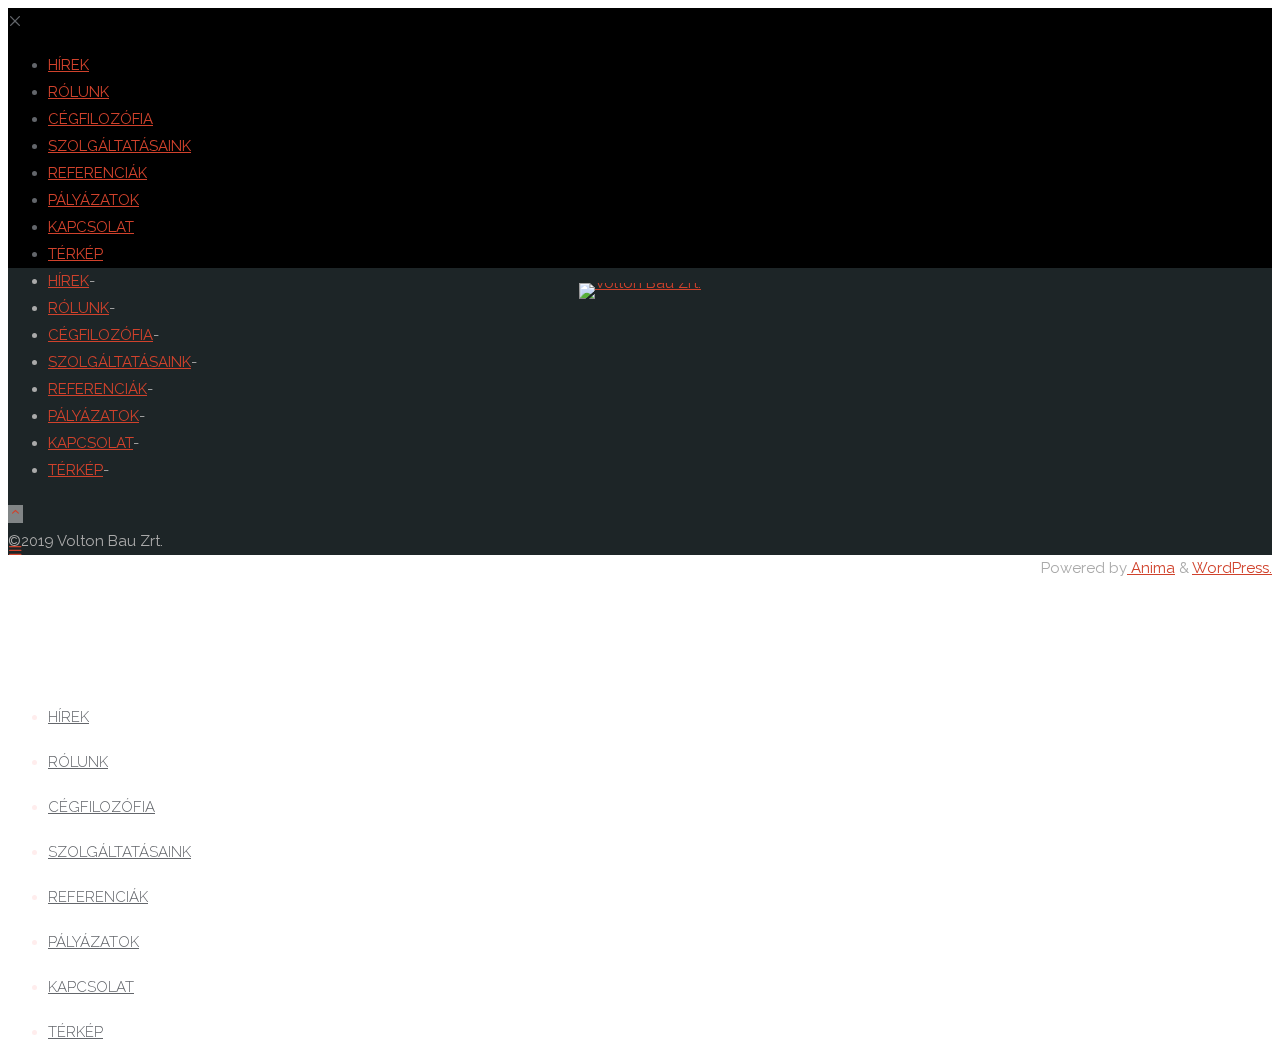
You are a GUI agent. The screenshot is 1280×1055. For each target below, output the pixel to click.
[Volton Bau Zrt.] (640, 283)
